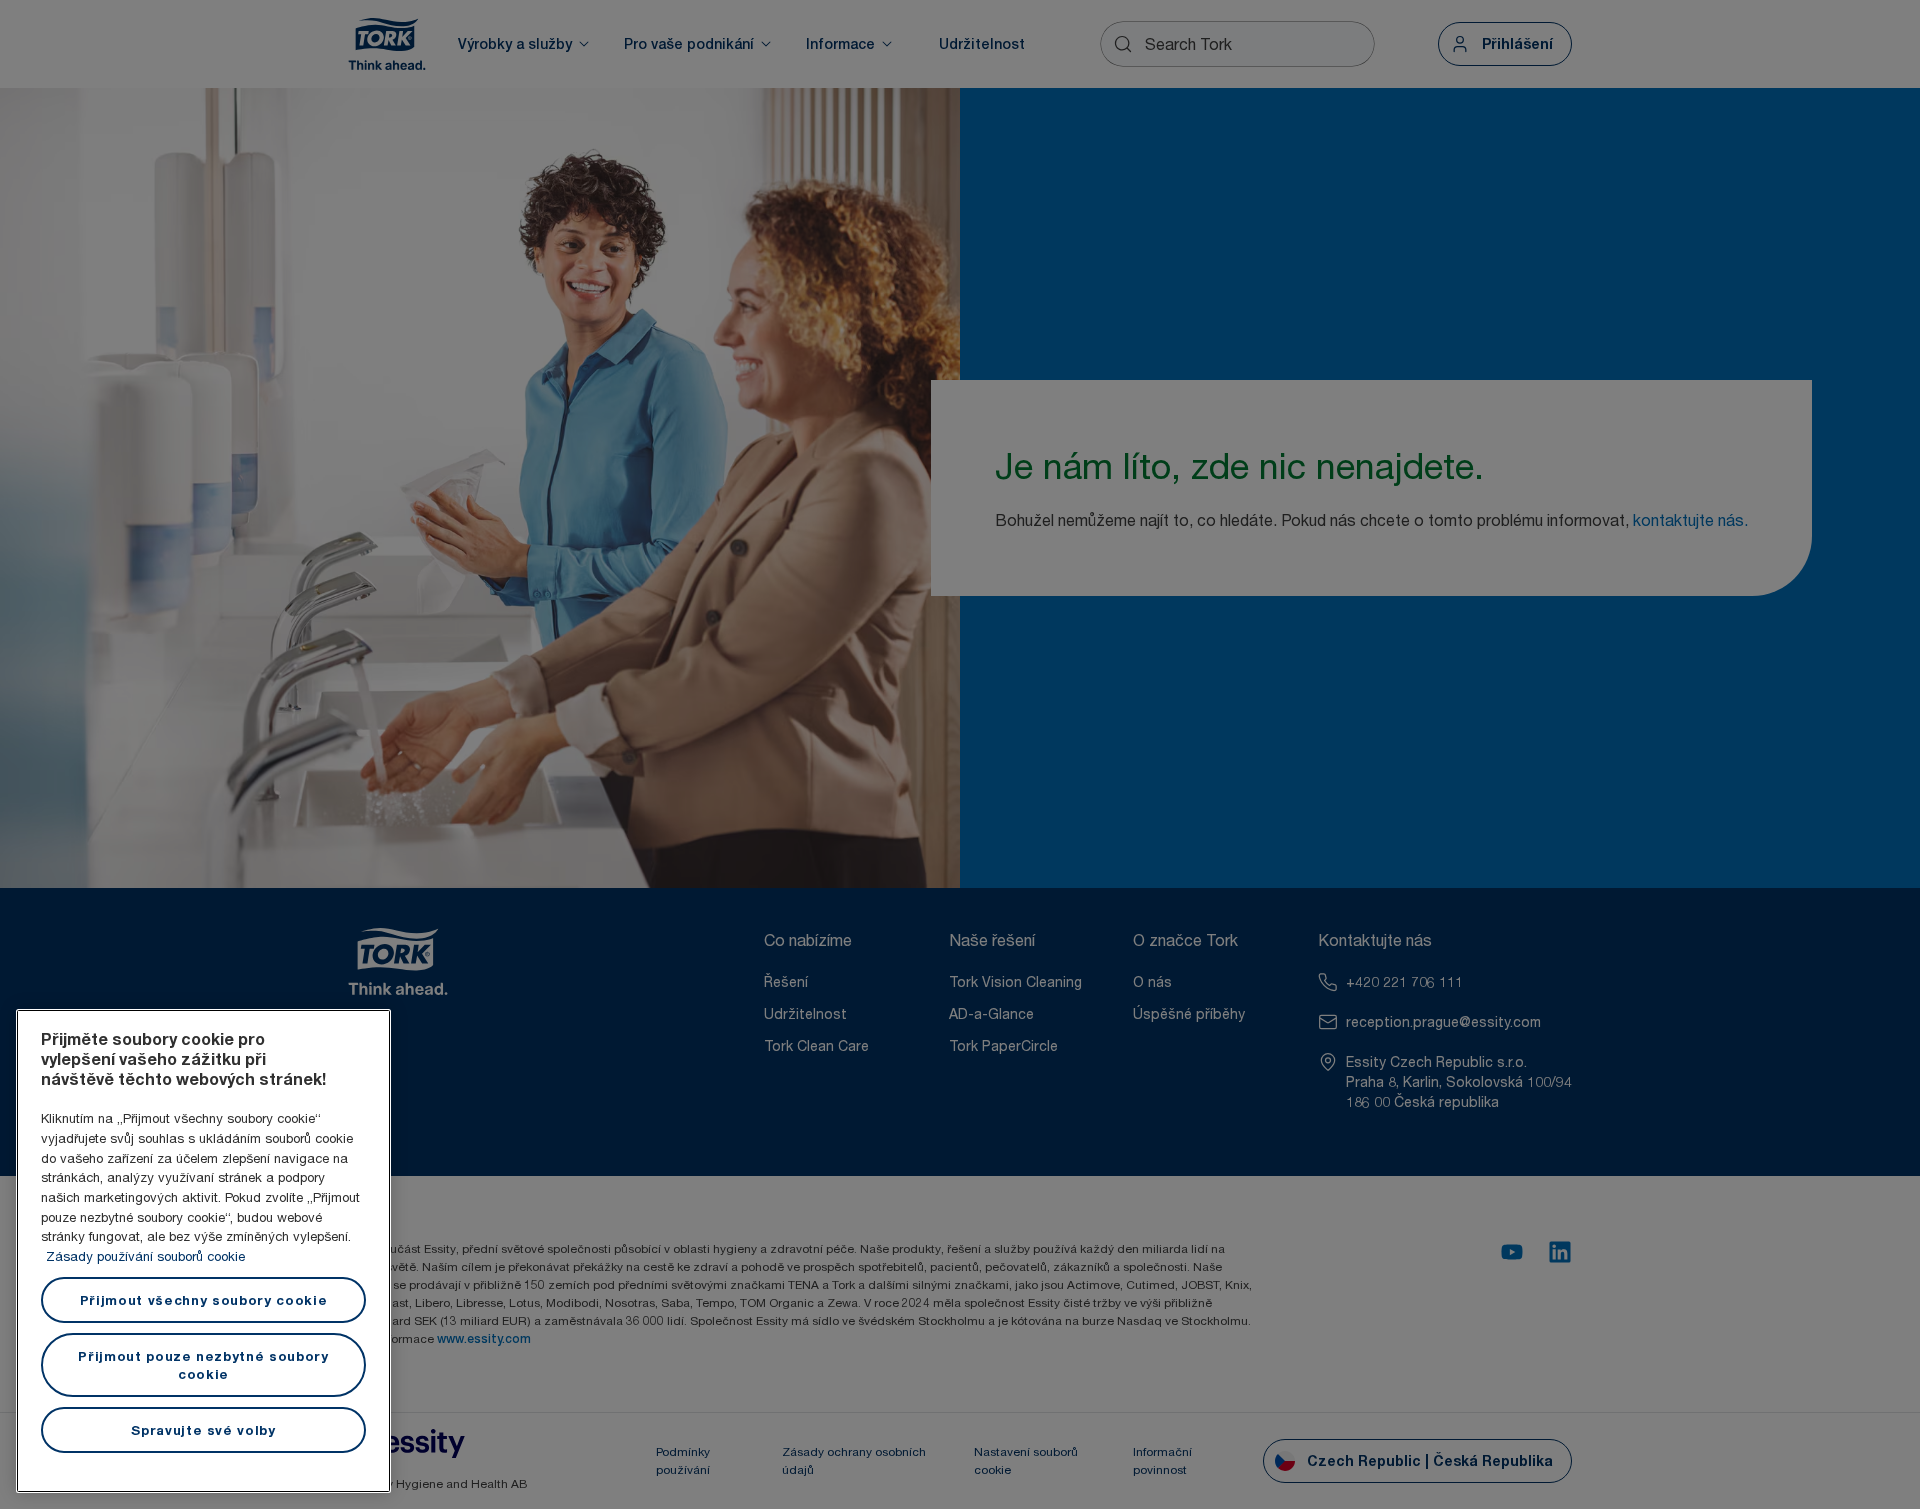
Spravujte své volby (203, 1430)
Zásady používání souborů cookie (145, 1256)
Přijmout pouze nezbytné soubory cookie (203, 1365)
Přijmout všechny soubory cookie (203, 1300)
